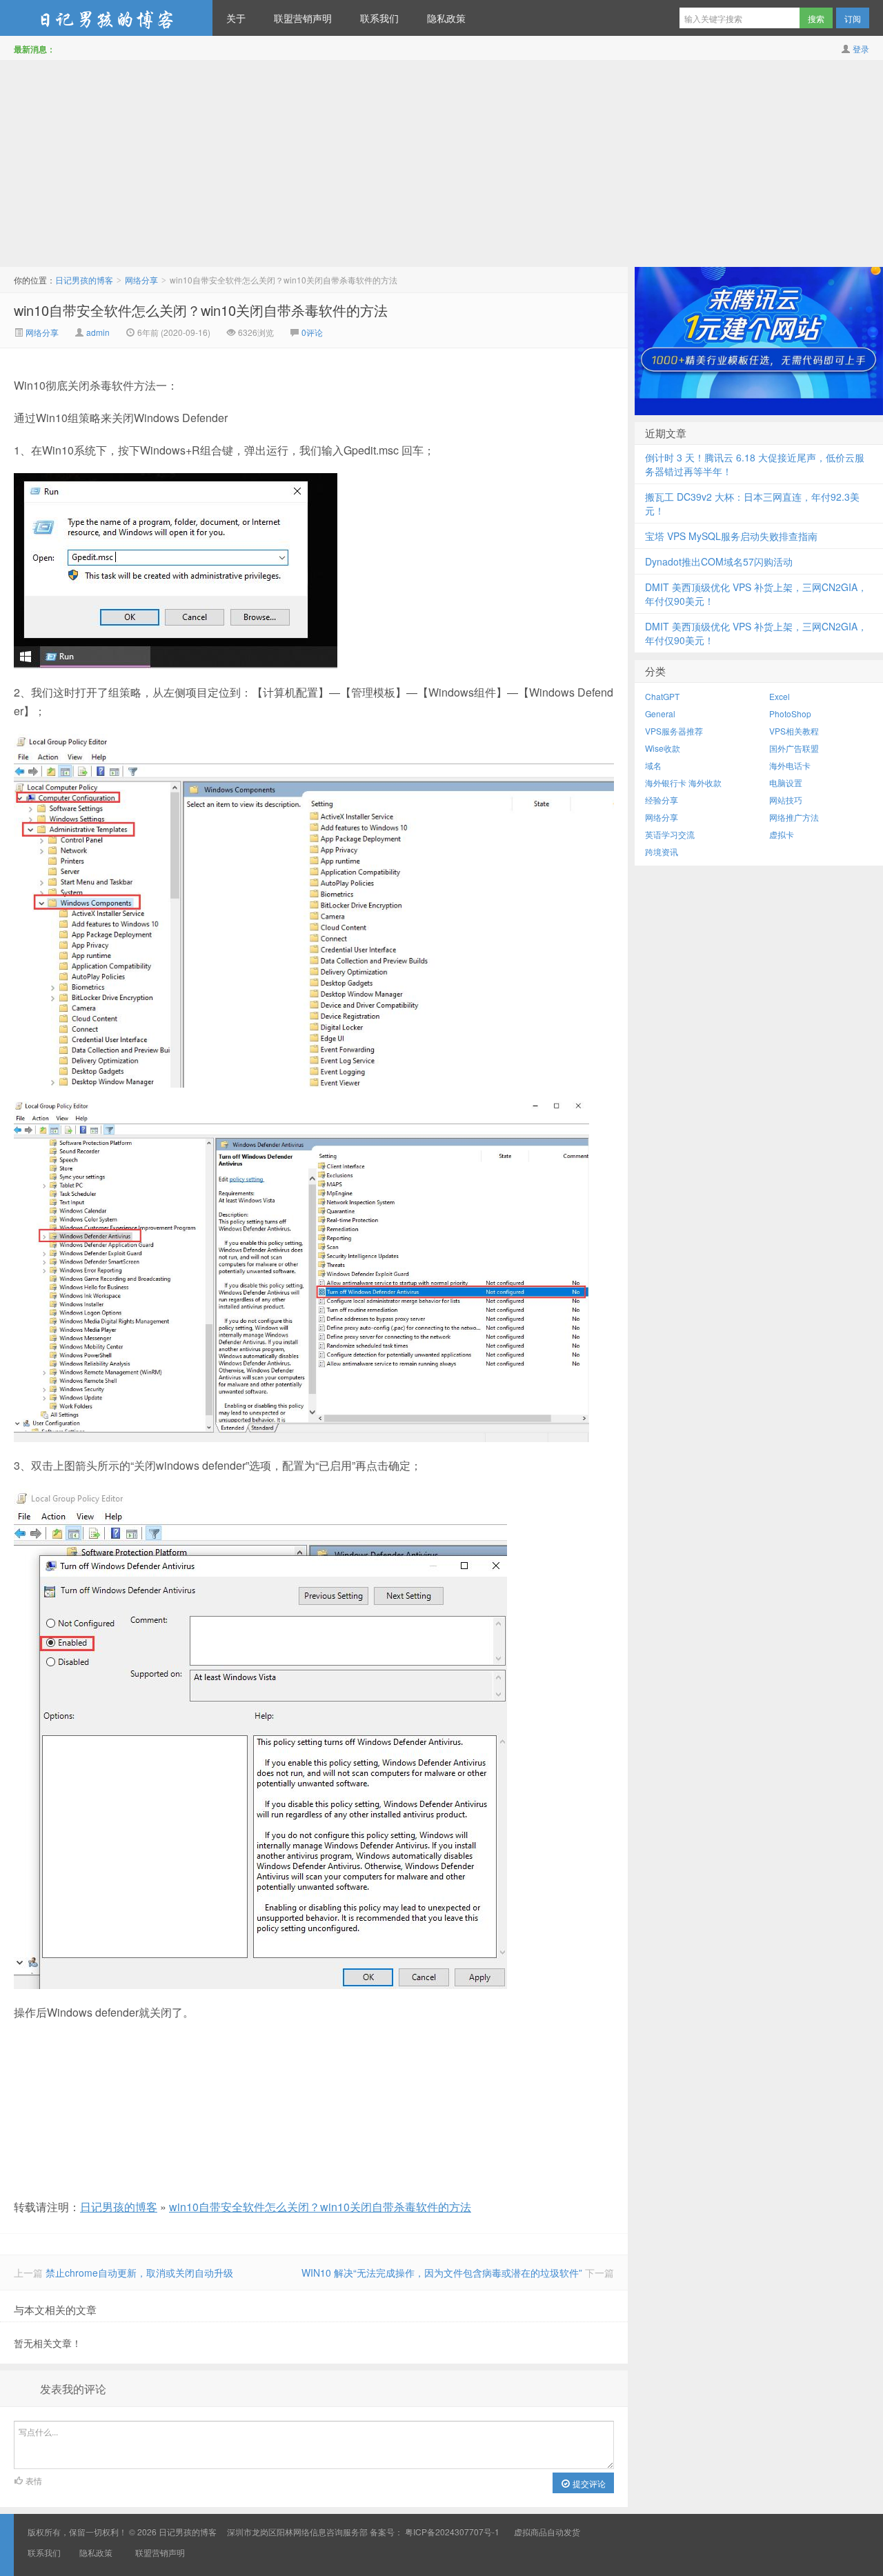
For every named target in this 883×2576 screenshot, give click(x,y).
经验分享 (662, 800)
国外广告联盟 (794, 748)
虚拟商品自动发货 (547, 2532)
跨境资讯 (662, 851)
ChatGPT (662, 696)
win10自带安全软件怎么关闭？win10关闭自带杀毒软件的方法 (201, 310)
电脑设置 (786, 782)
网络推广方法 (794, 817)
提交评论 (588, 2483)
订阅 (853, 18)
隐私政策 (446, 18)
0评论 (312, 332)
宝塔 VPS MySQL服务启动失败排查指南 (731, 536)
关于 (236, 18)
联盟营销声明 (303, 18)
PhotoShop (790, 713)
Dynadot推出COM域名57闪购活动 (719, 561)
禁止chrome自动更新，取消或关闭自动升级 (139, 2273)
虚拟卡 (782, 834)
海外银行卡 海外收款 (683, 782)
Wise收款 (663, 748)
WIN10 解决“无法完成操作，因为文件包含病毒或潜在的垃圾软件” (442, 2273)
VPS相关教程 (794, 731)
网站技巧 (786, 800)
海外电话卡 (790, 765)
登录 (861, 49)
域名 (653, 765)
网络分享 (141, 280)
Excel (780, 696)
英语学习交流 (670, 834)
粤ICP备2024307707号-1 (452, 2532)
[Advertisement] (441, 163)
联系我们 (379, 18)
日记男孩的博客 (106, 18)
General (660, 713)
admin (98, 332)
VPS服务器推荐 (674, 731)
